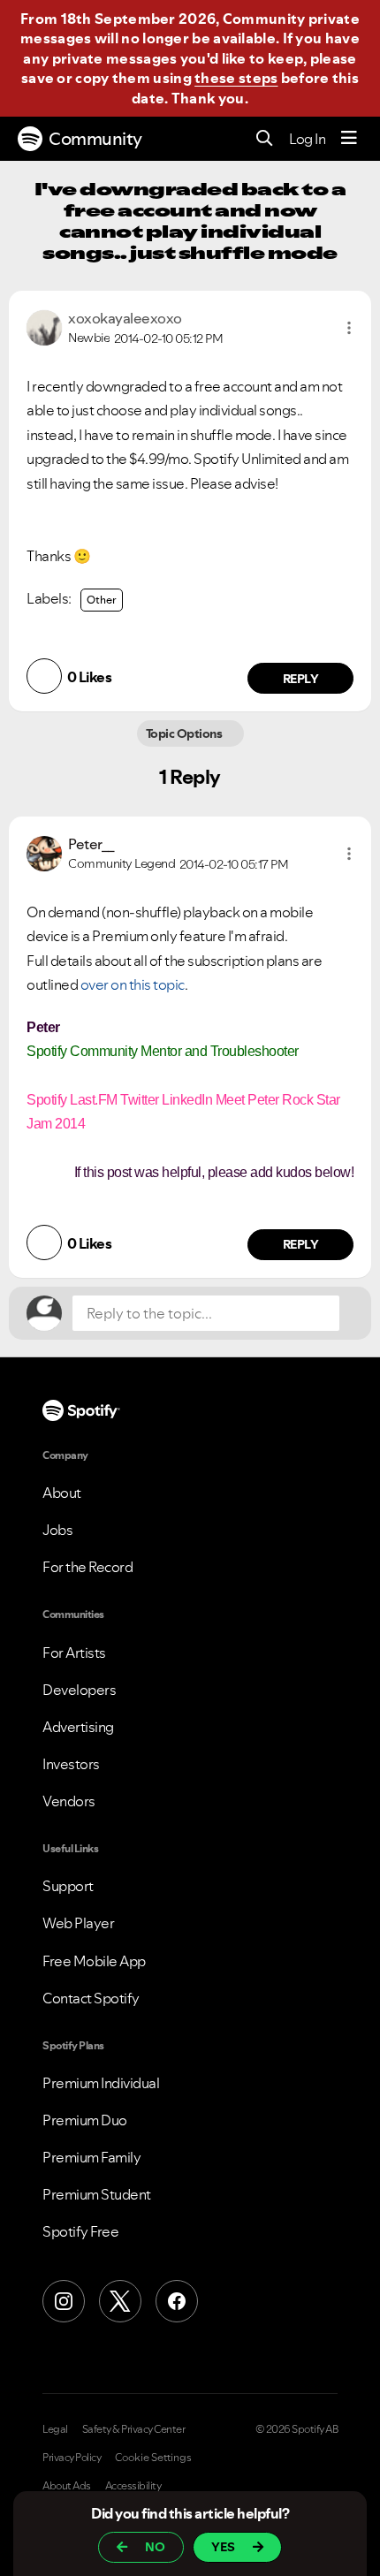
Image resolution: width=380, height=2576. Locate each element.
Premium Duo (85, 2120)
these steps (236, 78)
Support (68, 1886)
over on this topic (133, 984)
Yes (223, 2547)
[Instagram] (64, 2301)
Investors (71, 1764)
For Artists (74, 1653)
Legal (55, 2429)
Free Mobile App (94, 1961)
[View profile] (44, 326)
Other (102, 600)
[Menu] (349, 139)
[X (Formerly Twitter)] (120, 2301)
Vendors (69, 1801)
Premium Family (91, 2157)
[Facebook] (177, 2301)
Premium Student (97, 2194)
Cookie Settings (153, 2458)
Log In (307, 139)
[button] (349, 328)
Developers (79, 1690)
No (155, 2547)
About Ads (67, 2486)
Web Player (78, 1923)
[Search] (265, 139)
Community (95, 139)
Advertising (78, 1727)
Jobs (57, 1530)
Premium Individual (101, 2083)
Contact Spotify (91, 1998)
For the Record (87, 1567)
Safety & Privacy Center (134, 2429)
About (62, 1493)
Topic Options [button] (185, 733)
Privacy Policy (72, 2458)
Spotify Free (80, 2231)
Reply (301, 679)
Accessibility (133, 2486)
